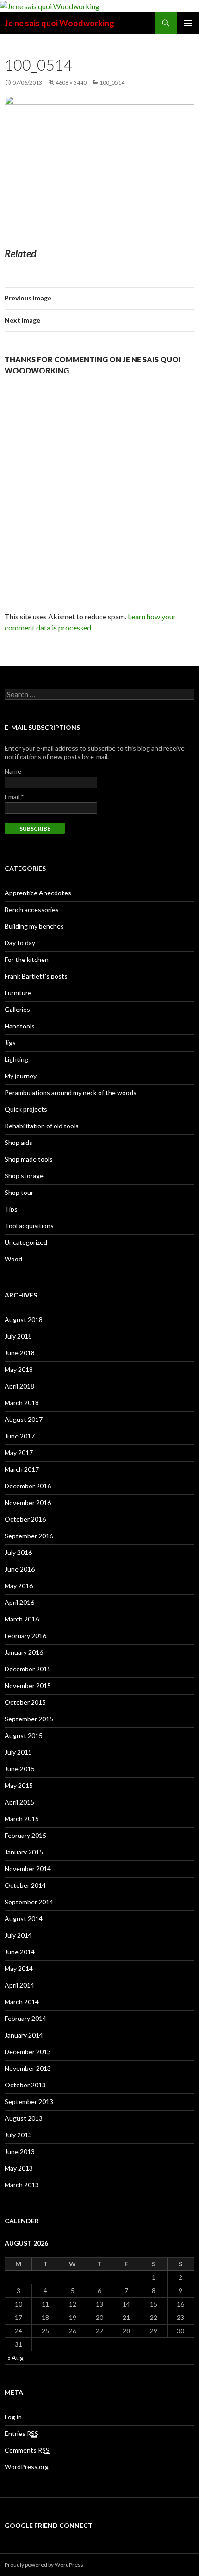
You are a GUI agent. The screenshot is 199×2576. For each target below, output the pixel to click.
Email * (14, 797)
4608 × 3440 (71, 83)
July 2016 (18, 1552)
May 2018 (19, 1369)
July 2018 (18, 1336)
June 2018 (20, 1353)
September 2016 (29, 1536)
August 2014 (24, 1918)
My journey (21, 1076)
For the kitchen (27, 959)
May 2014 (19, 1968)
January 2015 (24, 1852)
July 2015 (18, 1752)
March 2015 (22, 1819)
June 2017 (20, 1436)
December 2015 (28, 1669)
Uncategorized (26, 1242)
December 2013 (28, 2052)
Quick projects (26, 1109)
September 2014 (29, 1902)
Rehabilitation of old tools (42, 1126)
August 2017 (24, 1419)
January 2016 (24, 1652)
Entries (22, 2433)
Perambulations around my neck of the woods (71, 1092)
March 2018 (22, 1403)
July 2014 (18, 1935)
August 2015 (24, 1735)
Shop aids (19, 1142)
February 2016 (25, 1636)
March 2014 (22, 2002)
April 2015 (19, 1802)
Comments (27, 2450)
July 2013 (18, 2135)
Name (13, 771)
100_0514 (112, 83)
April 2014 (19, 1985)
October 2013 (25, 2085)
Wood (13, 1259)
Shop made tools (29, 1159)
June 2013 (20, 2151)
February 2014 (25, 2018)
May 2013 (19, 2168)
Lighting (16, 1059)
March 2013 (22, 2185)
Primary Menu (188, 23)
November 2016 (28, 1502)
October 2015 (25, 1702)
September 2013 (29, 2102)
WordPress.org (27, 2467)
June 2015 (20, 1769)
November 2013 (28, 2068)
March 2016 (22, 1619)
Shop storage (24, 1176)
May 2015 (19, 1785)
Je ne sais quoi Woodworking (59, 23)
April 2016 (19, 1602)
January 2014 (24, 2035)
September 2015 (29, 1719)
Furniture (18, 993)
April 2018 (19, 1386)
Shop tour (19, 1192)
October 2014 (25, 1885)
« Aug (16, 2358)
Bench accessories (32, 909)
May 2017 (19, 1453)
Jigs (10, 1043)
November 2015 (28, 1686)
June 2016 (20, 1569)
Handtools (20, 1026)
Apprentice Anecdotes (38, 893)
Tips (11, 1209)
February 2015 (25, 1835)
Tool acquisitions (29, 1226)
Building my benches (34, 926)
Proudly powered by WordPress (44, 2565)
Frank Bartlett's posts (36, 976)
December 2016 (28, 1486)
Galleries (17, 1009)
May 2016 (19, 1586)
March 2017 (22, 1469)
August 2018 (24, 1319)
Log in (13, 2417)
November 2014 (28, 1869)
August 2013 (24, 2118)
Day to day (20, 943)
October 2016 (25, 1519)
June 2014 (20, 1952)
